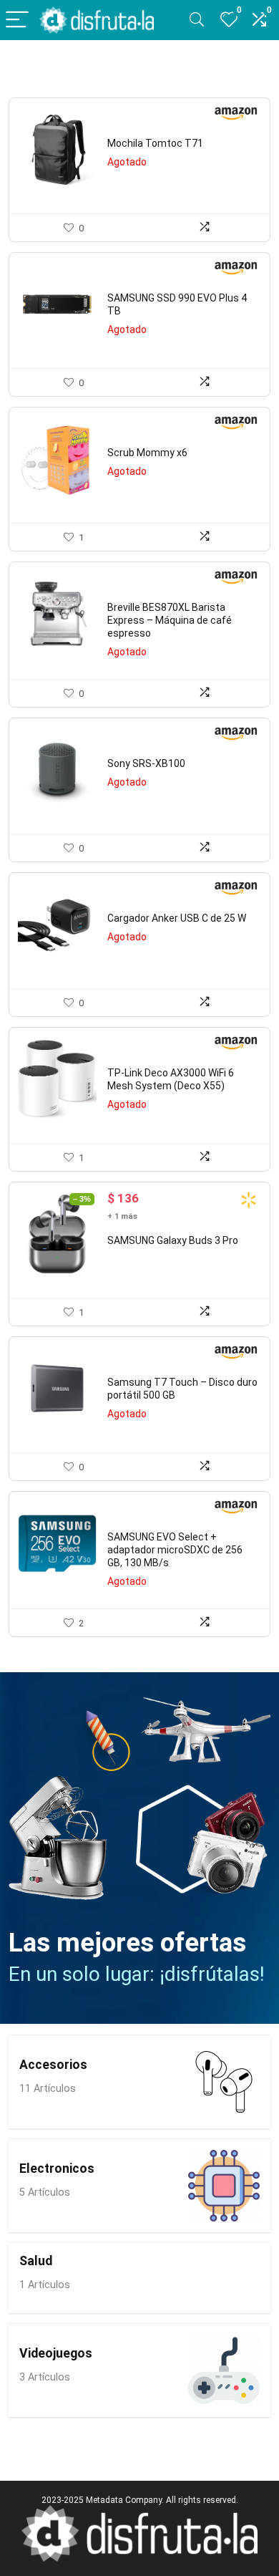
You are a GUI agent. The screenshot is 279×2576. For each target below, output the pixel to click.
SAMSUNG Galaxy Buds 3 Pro (173, 1240)
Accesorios (53, 2065)
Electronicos (57, 2169)
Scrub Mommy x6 (147, 453)
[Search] (197, 20)
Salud (36, 2261)
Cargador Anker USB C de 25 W (177, 918)
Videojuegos (56, 2353)
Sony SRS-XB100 (146, 763)
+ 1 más (122, 1216)
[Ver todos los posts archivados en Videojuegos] (224, 2370)
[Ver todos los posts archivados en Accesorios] (224, 2082)
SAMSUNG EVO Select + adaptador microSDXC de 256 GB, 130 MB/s (175, 1550)
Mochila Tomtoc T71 (155, 143)
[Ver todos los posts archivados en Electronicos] (224, 2186)
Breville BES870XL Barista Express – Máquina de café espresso (170, 620)
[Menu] (17, 20)
